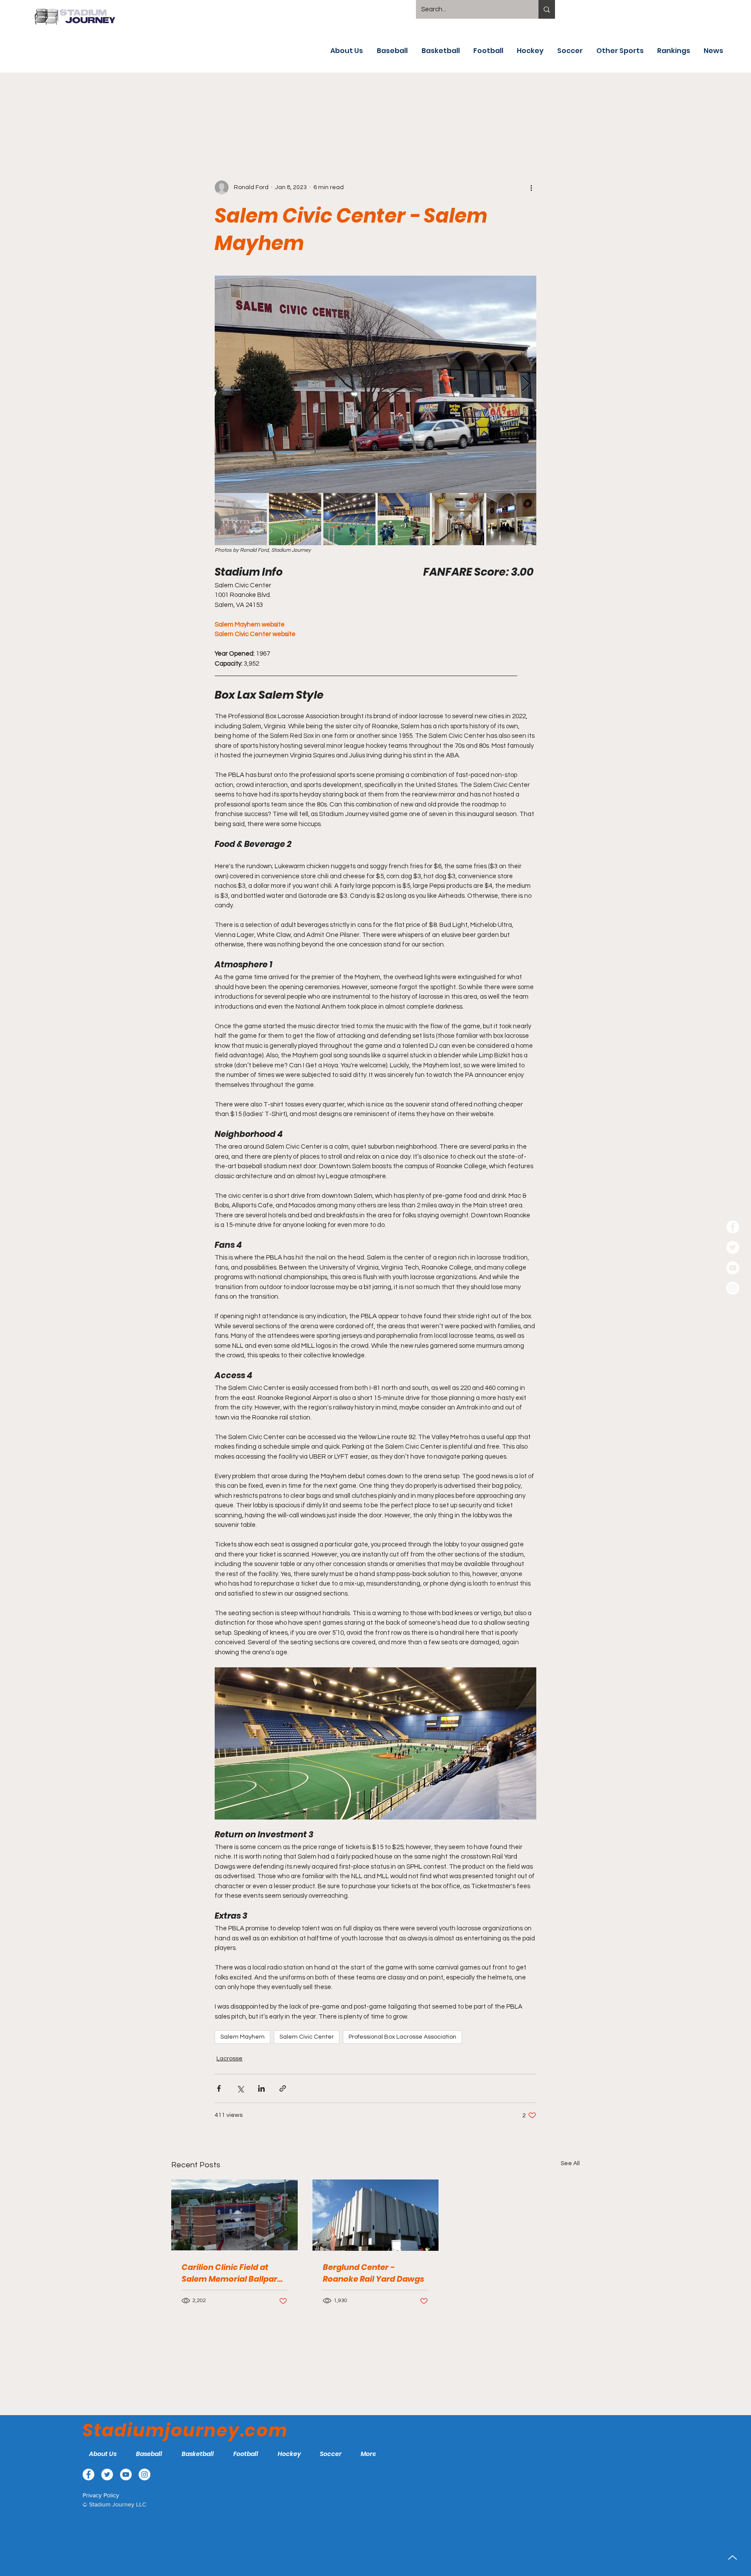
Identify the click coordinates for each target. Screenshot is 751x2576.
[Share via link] (283, 2088)
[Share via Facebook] (219, 2088)
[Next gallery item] (526, 384)
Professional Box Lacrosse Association (402, 2037)
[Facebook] (733, 1227)
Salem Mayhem (243, 2037)
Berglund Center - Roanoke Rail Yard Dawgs (374, 2273)
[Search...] (547, 9)
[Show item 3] (349, 519)
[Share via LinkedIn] (261, 2088)
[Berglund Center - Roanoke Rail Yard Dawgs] (376, 2215)
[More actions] (531, 187)
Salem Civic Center (307, 2037)
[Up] (733, 2558)
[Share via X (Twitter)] (240, 2088)
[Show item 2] (295, 519)
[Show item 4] (404, 519)
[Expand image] (375, 384)
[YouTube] (733, 1268)
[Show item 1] (241, 519)
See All (570, 2163)
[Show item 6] (512, 519)
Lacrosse (229, 2059)
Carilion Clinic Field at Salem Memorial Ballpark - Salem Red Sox (232, 2273)
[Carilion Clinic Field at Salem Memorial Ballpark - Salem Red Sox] (234, 2215)
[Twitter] (733, 1247)
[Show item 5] (458, 519)
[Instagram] (733, 1288)
